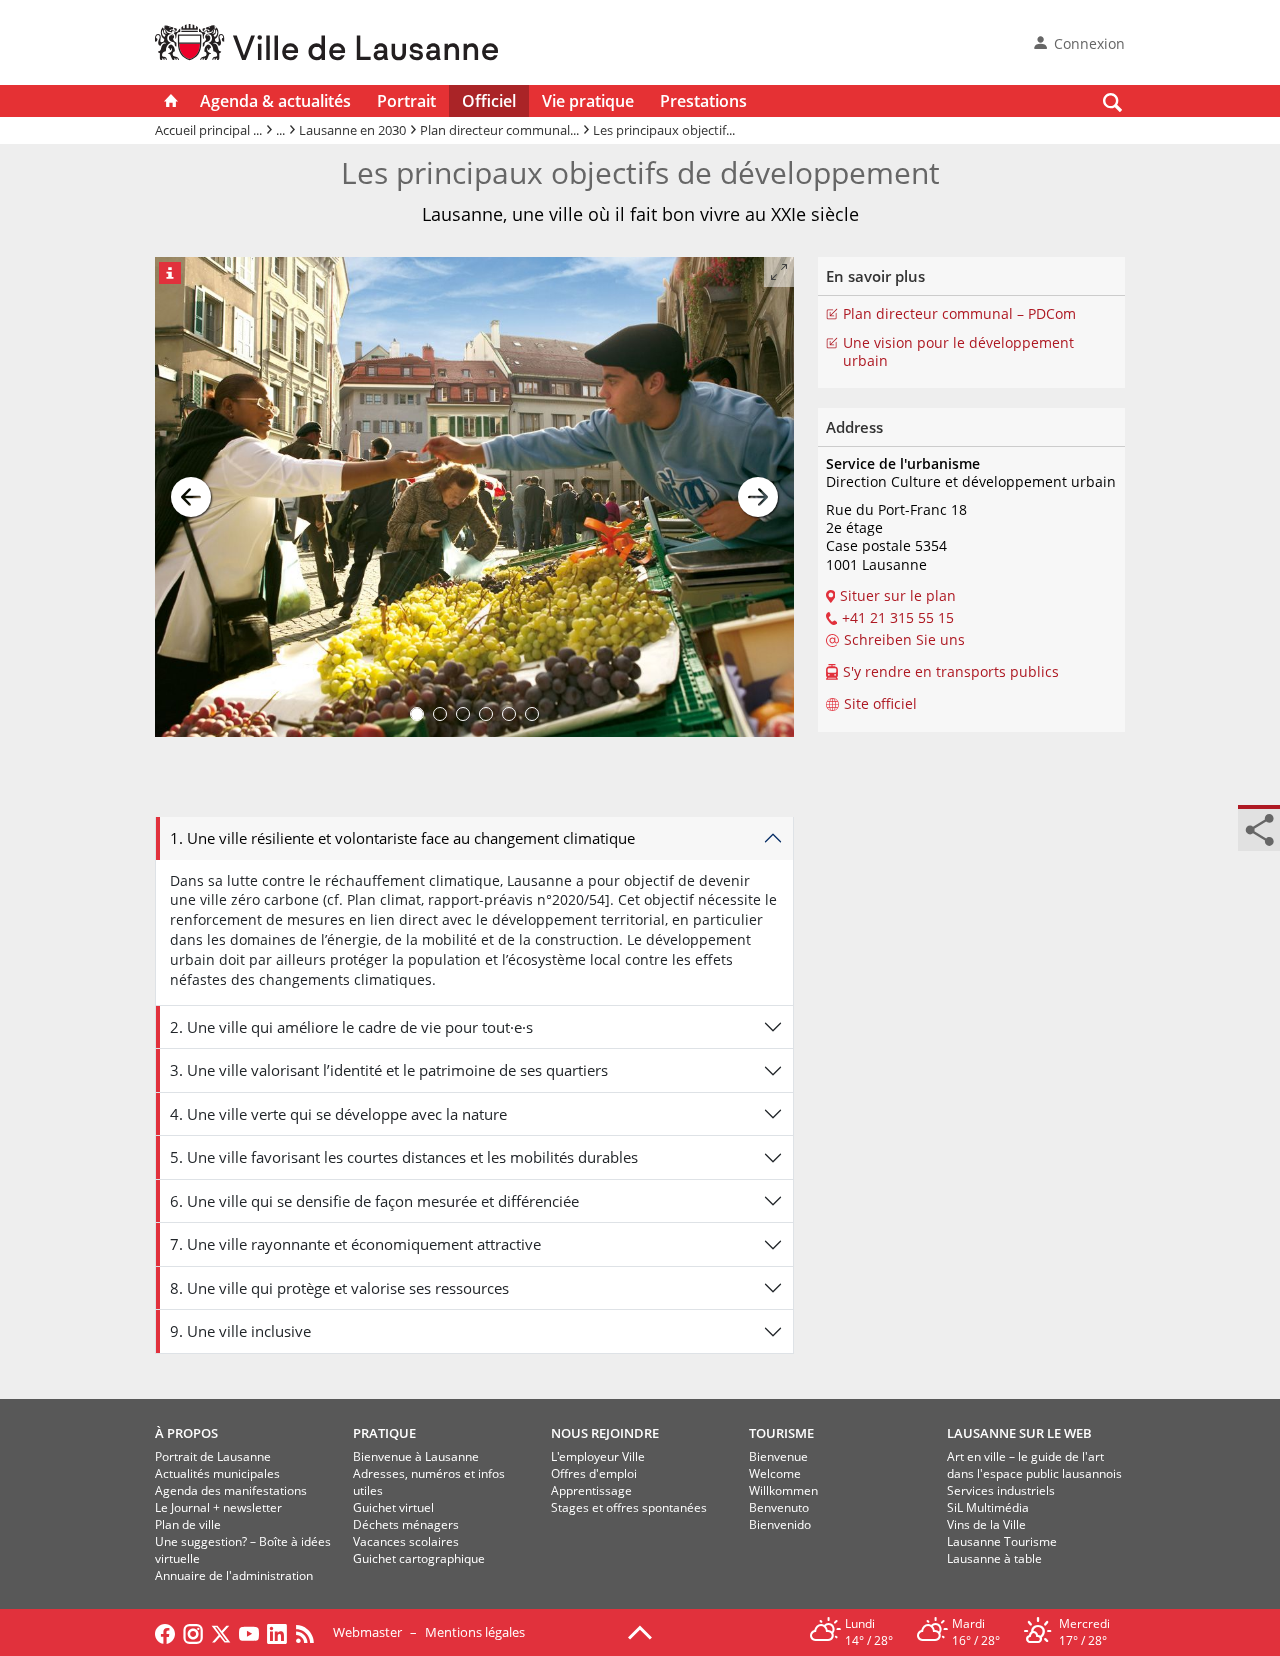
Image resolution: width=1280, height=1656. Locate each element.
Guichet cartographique (419, 1558)
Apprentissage (591, 1490)
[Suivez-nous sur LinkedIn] (277, 1632)
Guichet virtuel (393, 1507)
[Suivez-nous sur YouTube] (249, 1632)
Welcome (775, 1473)
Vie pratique (588, 101)
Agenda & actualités (275, 101)
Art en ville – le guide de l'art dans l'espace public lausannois (1034, 1465)
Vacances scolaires (406, 1541)
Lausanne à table (994, 1558)
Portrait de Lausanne (213, 1456)
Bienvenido (780, 1524)
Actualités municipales (217, 1473)
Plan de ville (188, 1524)
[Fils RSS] (310, 1632)
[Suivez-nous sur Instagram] (193, 1632)
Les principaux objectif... (664, 130)
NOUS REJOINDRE (605, 1433)
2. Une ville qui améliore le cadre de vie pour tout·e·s (351, 1027)
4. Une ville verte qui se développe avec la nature (338, 1114)
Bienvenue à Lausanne (416, 1456)
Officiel (489, 101)
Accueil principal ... (208, 130)
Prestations (703, 101)
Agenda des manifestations (231, 1490)
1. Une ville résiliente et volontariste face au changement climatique (402, 838)
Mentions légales (475, 1632)
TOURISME (781, 1433)
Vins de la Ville (986, 1524)
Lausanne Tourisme (1002, 1541)
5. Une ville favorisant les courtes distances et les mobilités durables (404, 1157)
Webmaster (367, 1632)
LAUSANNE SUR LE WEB (1019, 1433)
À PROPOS (186, 1433)
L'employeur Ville (598, 1456)
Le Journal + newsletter (218, 1507)
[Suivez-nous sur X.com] (221, 1632)
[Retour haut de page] (640, 1631)
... (280, 130)
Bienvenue (778, 1456)
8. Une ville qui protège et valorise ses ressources (339, 1288)
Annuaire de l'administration (234, 1575)
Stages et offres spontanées (629, 1507)
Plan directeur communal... (499, 130)
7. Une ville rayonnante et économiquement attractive (355, 1244)
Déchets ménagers (406, 1524)
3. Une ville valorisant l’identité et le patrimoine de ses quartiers (389, 1070)
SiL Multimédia (988, 1507)
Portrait (406, 101)
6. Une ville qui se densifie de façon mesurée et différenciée (374, 1201)
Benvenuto (779, 1507)
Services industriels (1001, 1490)
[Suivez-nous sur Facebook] (165, 1632)
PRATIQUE (384, 1433)
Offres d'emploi (594, 1473)
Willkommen (783, 1490)
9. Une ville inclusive (240, 1331)
